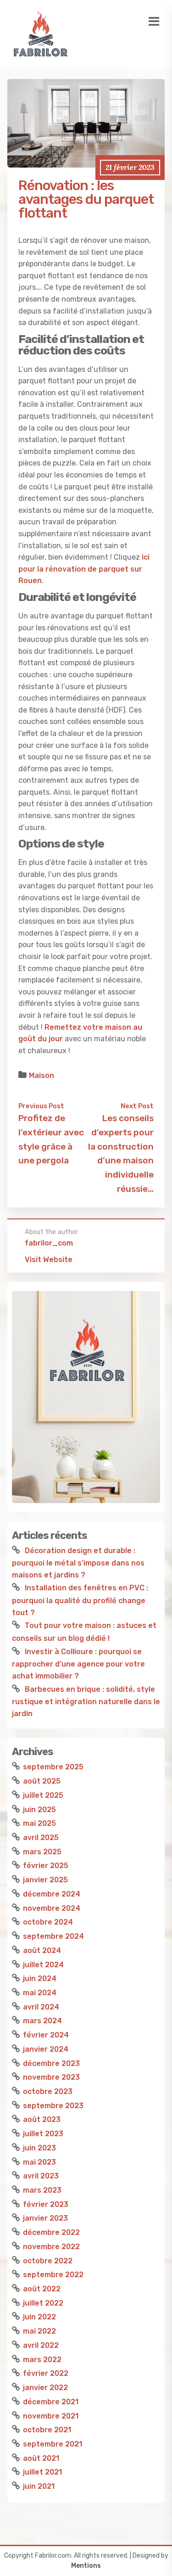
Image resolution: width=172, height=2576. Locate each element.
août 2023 (42, 2119)
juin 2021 (39, 2486)
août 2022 (42, 2289)
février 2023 (46, 2204)
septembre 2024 (53, 1936)
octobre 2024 (48, 1922)
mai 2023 (39, 2162)
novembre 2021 (51, 2416)
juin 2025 (39, 1810)
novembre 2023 (51, 2077)
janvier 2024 (46, 2049)
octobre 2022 (48, 2261)
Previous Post (41, 1106)
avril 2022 (41, 2345)
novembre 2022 (51, 2247)
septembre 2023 (53, 2106)
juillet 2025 (43, 1795)
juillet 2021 (42, 2472)
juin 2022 (39, 2317)
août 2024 (42, 1950)
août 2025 (42, 1781)
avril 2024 (41, 2007)
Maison (42, 1075)
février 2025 (46, 1866)
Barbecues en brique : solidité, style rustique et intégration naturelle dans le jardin (86, 1701)
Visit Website (49, 1260)
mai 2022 (39, 2331)
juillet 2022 (43, 2303)
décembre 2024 (52, 1894)
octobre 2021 (47, 2430)
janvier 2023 (45, 2218)
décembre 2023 (51, 2063)
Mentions (86, 2566)
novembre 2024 (52, 1908)
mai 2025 (39, 1823)
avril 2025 (41, 1838)
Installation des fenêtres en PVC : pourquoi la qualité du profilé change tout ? (80, 1600)
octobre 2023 (48, 2091)
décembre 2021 (51, 2402)
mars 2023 (42, 2190)
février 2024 (46, 2035)
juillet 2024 (43, 1965)
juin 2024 (40, 1978)
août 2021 (41, 2458)
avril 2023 (41, 2176)
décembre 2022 (51, 2232)
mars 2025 (42, 1852)
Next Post (137, 1106)
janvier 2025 (45, 1880)
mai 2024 (40, 1993)
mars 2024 (42, 2021)
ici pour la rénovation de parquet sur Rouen (84, 569)
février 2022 (46, 2373)
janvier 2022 (45, 2388)
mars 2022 (42, 2360)
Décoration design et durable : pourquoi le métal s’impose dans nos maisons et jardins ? (78, 1563)
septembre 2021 (53, 2444)
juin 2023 (39, 2148)
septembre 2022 (53, 2275)
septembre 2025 (53, 1767)
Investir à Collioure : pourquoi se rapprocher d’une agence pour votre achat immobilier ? (78, 1664)
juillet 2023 (43, 2134)
